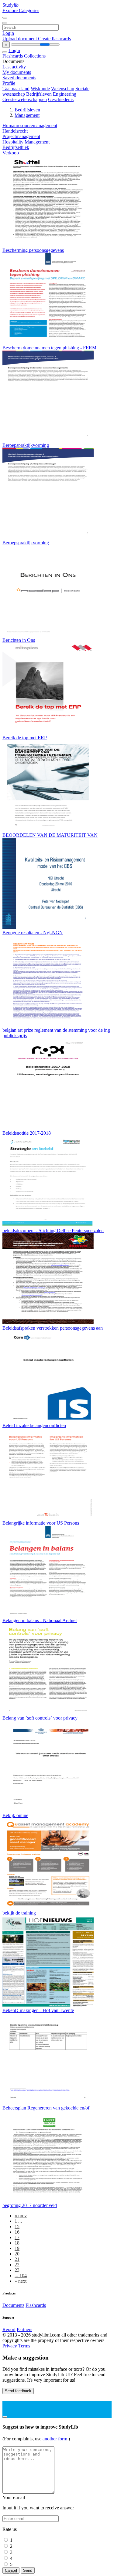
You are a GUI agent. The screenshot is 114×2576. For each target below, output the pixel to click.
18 (17, 2243)
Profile (9, 83)
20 (17, 2254)
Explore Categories (21, 10)
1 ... (18, 2221)
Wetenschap (63, 89)
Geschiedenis (61, 99)
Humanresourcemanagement (30, 125)
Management (27, 115)
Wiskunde (40, 89)
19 (17, 2248)
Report (9, 2329)
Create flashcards (54, 39)
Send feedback (18, 2391)
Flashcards (13, 56)
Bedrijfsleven (39, 94)
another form (55, 2439)
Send (28, 2570)
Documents (13, 2305)
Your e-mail (14, 2497)
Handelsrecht (15, 131)
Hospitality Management (26, 142)
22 (17, 2265)
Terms (24, 2346)
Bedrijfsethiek (16, 147)
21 (17, 2259)
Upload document (20, 39)
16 (17, 2232)
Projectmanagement (21, 136)
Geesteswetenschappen (25, 99)
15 (17, 2226)
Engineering (65, 94)
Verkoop (11, 153)
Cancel (11, 2570)
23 (17, 2270)
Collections (35, 56)
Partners (24, 2329)
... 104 (21, 2276)
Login (8, 33)
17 (17, 2237)
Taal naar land (16, 89)
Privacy (10, 2346)
